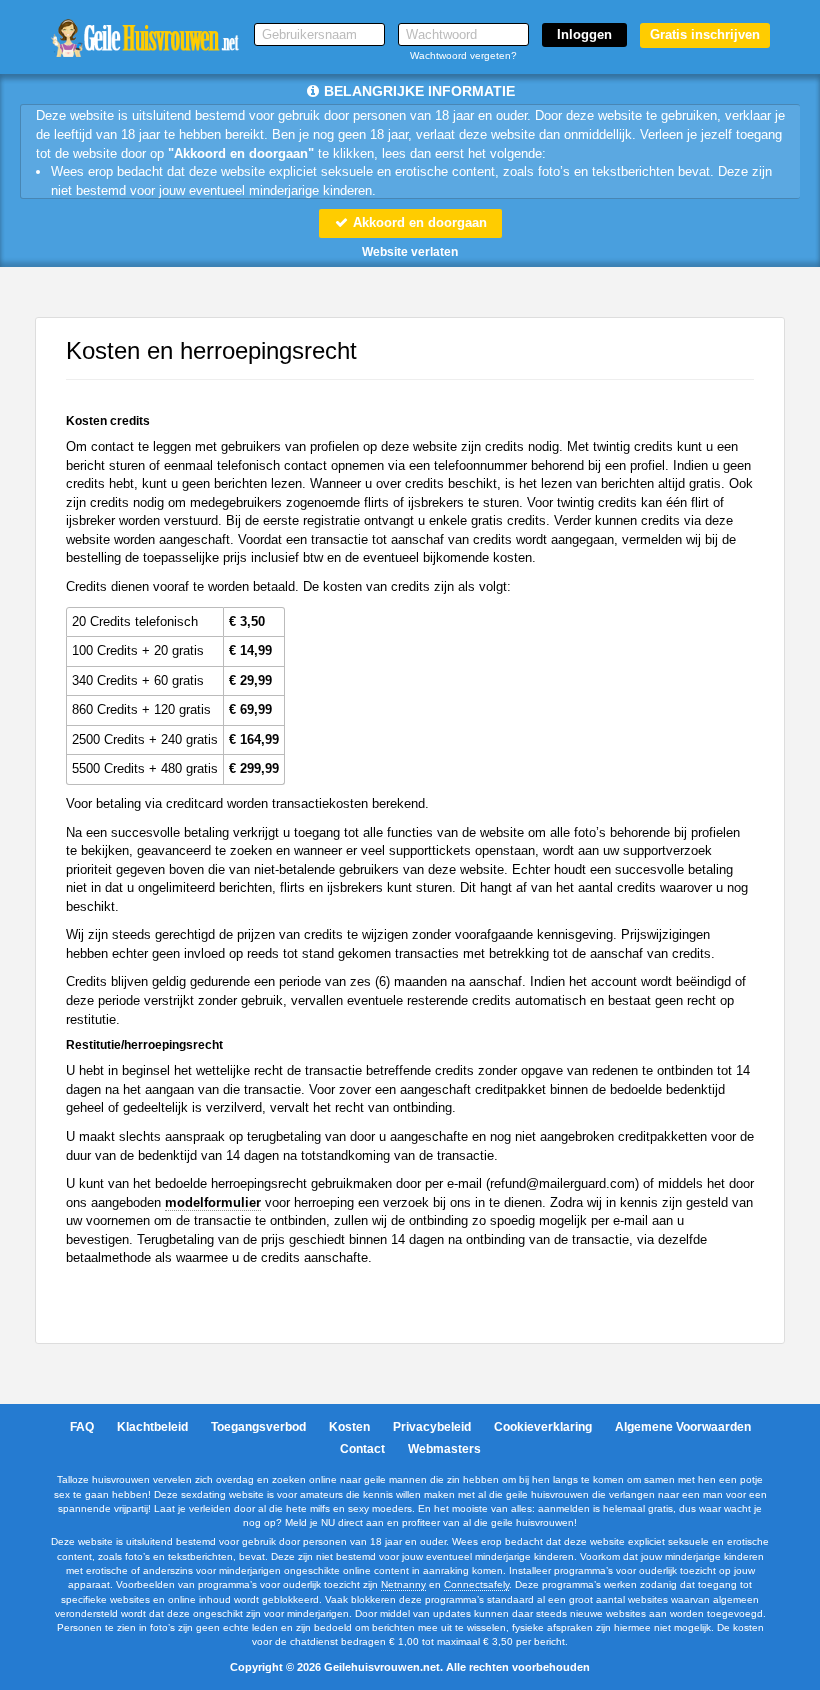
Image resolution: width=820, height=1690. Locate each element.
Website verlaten (410, 252)
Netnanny (403, 1584)
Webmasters (444, 1449)
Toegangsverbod (258, 1427)
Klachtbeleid (152, 1427)
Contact (362, 1449)
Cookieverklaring (543, 1427)
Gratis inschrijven (705, 34)
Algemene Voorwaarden (683, 1427)
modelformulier (213, 1202)
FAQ (82, 1427)
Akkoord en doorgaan (418, 222)
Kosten (349, 1427)
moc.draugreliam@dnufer (562, 1183)
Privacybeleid (432, 1427)
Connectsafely (476, 1584)
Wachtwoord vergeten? (463, 55)
